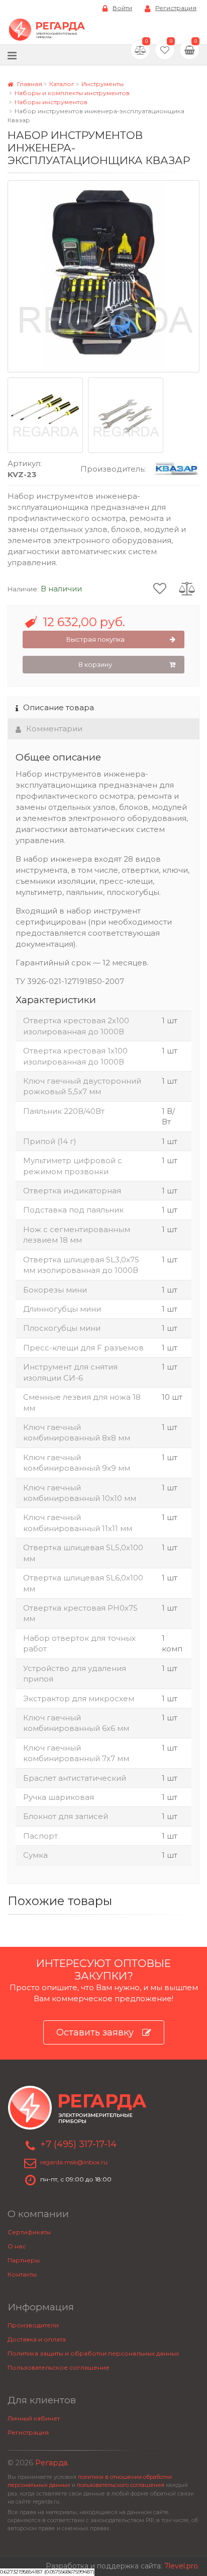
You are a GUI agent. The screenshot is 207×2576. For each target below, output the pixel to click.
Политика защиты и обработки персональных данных (93, 2353)
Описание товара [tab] (59, 707)
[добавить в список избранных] (160, 588)
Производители (33, 2325)
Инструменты (102, 84)
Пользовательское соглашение (59, 2367)
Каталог (62, 84)
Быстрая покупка (95, 639)
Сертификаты (29, 2232)
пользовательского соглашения (121, 2485)
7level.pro (181, 2566)
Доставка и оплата (37, 2339)
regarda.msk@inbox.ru (74, 2162)
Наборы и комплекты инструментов (72, 93)
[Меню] (12, 55)
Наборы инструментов (51, 102)
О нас (17, 2246)
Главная (29, 84)
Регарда (51, 2463)
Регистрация (176, 8)
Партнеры (24, 2260)
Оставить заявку (95, 2032)
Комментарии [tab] (54, 729)
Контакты (22, 2274)
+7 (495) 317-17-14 (78, 2144)
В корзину (95, 664)
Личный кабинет (34, 2418)
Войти (122, 8)
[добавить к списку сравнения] (187, 588)
